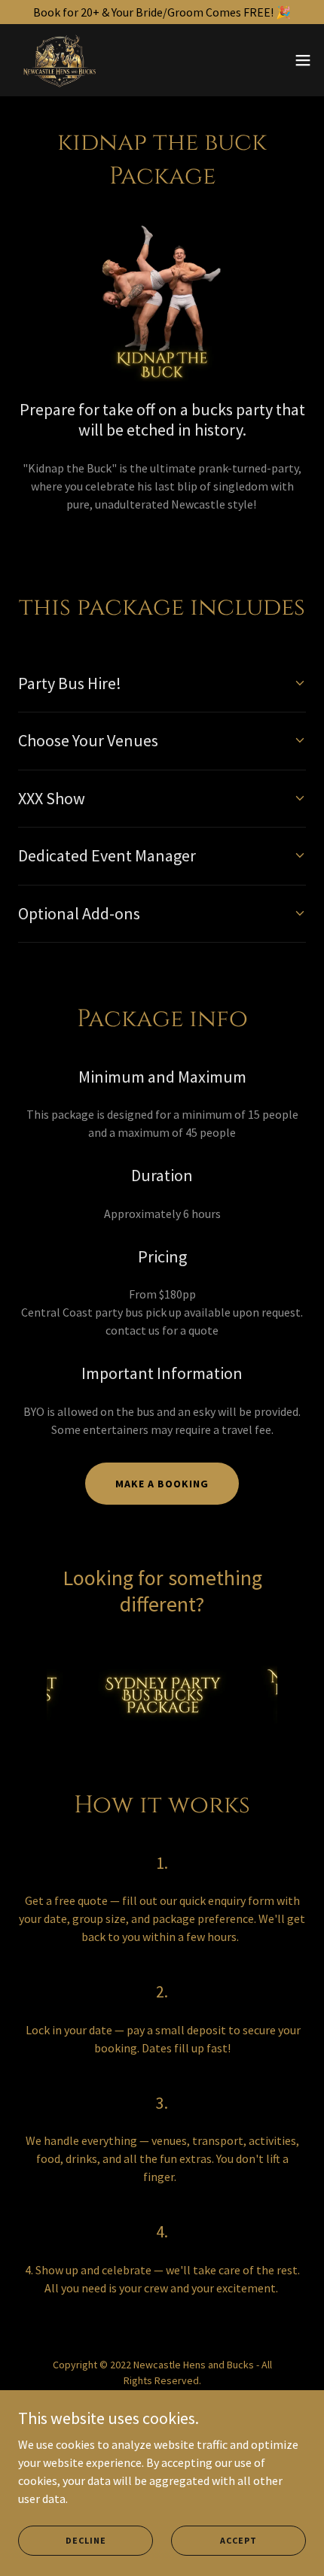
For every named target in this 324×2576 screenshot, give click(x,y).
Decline (86, 2540)
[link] (60, 60)
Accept (238, 2540)
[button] (303, 60)
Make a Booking (162, 1484)
